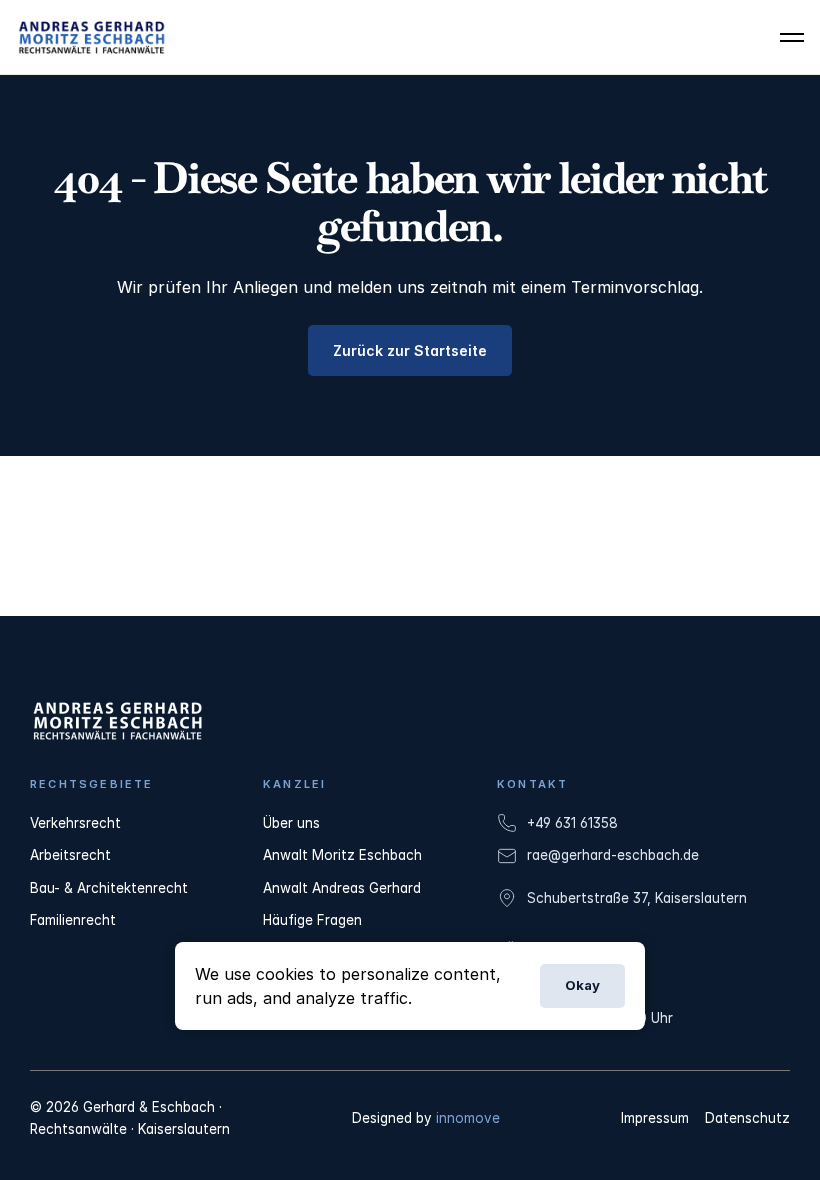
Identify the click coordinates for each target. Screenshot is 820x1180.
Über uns (291, 823)
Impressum (655, 1118)
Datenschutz (747, 1118)
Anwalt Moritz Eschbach (342, 855)
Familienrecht (73, 920)
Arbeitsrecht (70, 855)
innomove (468, 1118)
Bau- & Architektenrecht (109, 888)
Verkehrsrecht (75, 823)
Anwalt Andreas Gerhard (342, 888)
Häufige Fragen (312, 920)
